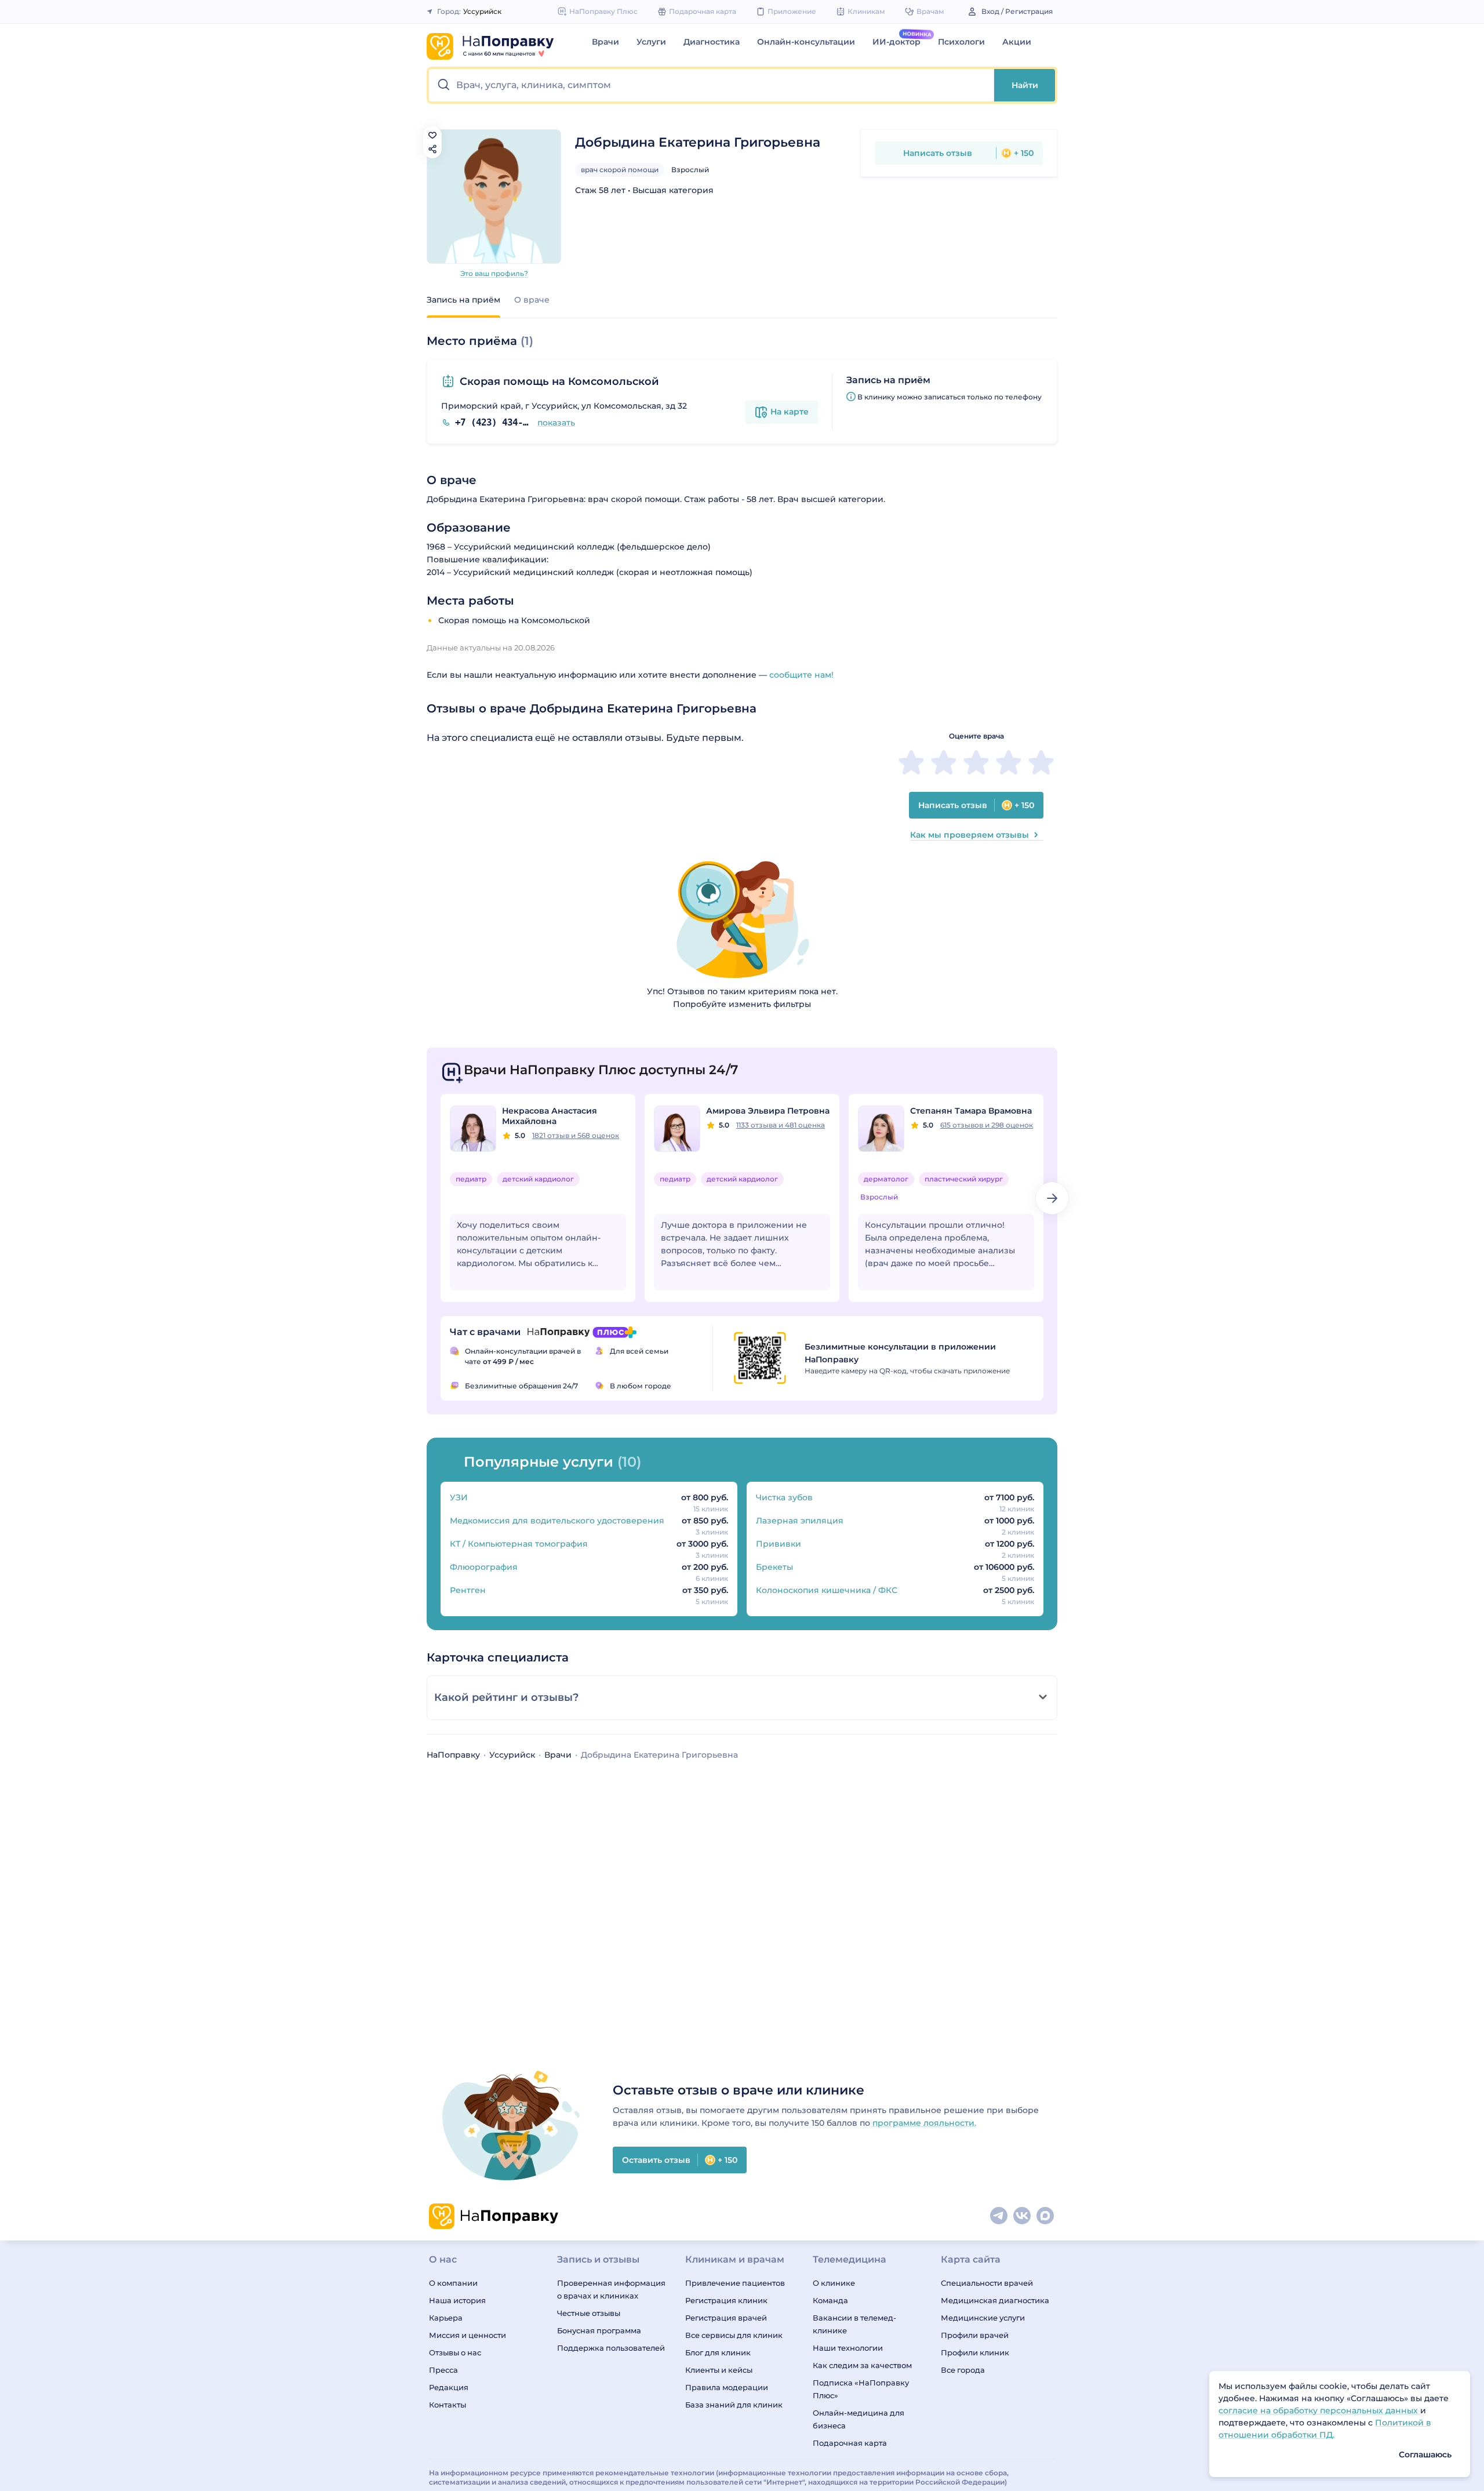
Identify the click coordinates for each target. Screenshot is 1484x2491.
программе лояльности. (924, 2123)
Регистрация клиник (726, 2300)
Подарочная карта (850, 2443)
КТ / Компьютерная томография (519, 1544)
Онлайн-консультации (806, 42)
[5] (1041, 762)
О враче (532, 300)
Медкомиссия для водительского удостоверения (557, 1521)
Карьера (446, 2318)
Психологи (961, 42)
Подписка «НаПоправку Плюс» (861, 2389)
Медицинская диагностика (995, 2300)
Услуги (651, 42)
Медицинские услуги (983, 2318)
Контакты (448, 2405)
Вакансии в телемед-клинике (854, 2324)
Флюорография (484, 1567)
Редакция (449, 2387)
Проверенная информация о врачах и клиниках (611, 2289)
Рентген (468, 1590)
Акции (1017, 42)
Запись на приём (463, 300)
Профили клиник (975, 2352)
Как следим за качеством (862, 2365)
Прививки (779, 1544)
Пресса (443, 2370)
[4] (1009, 762)
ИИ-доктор (896, 42)
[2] (944, 762)
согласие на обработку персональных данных (1319, 2410)
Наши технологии (848, 2348)
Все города (963, 2370)
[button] (712, 85)
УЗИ (459, 1497)
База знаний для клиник (734, 2405)
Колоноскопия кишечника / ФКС (827, 1590)
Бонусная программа (599, 2330)
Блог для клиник (718, 2352)
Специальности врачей (987, 2283)
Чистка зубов (784, 1497)
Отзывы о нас (455, 2352)
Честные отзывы (589, 2313)
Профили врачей (975, 2335)
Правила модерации (727, 2387)
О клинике (834, 2283)
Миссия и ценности (468, 2335)
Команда (830, 2300)
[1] (911, 762)
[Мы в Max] (1046, 2216)
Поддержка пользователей (611, 2348)
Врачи (605, 42)
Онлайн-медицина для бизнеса (859, 2419)
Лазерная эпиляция (800, 1521)
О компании (453, 2283)
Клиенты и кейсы (719, 2370)
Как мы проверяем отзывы (970, 835)
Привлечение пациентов (735, 2283)
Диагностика (712, 42)
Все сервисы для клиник (734, 2335)
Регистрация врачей (726, 2318)
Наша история (457, 2300)
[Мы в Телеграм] (999, 2216)
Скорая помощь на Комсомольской (559, 381)
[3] (976, 762)
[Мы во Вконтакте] (1023, 2216)
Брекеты (774, 1567)
